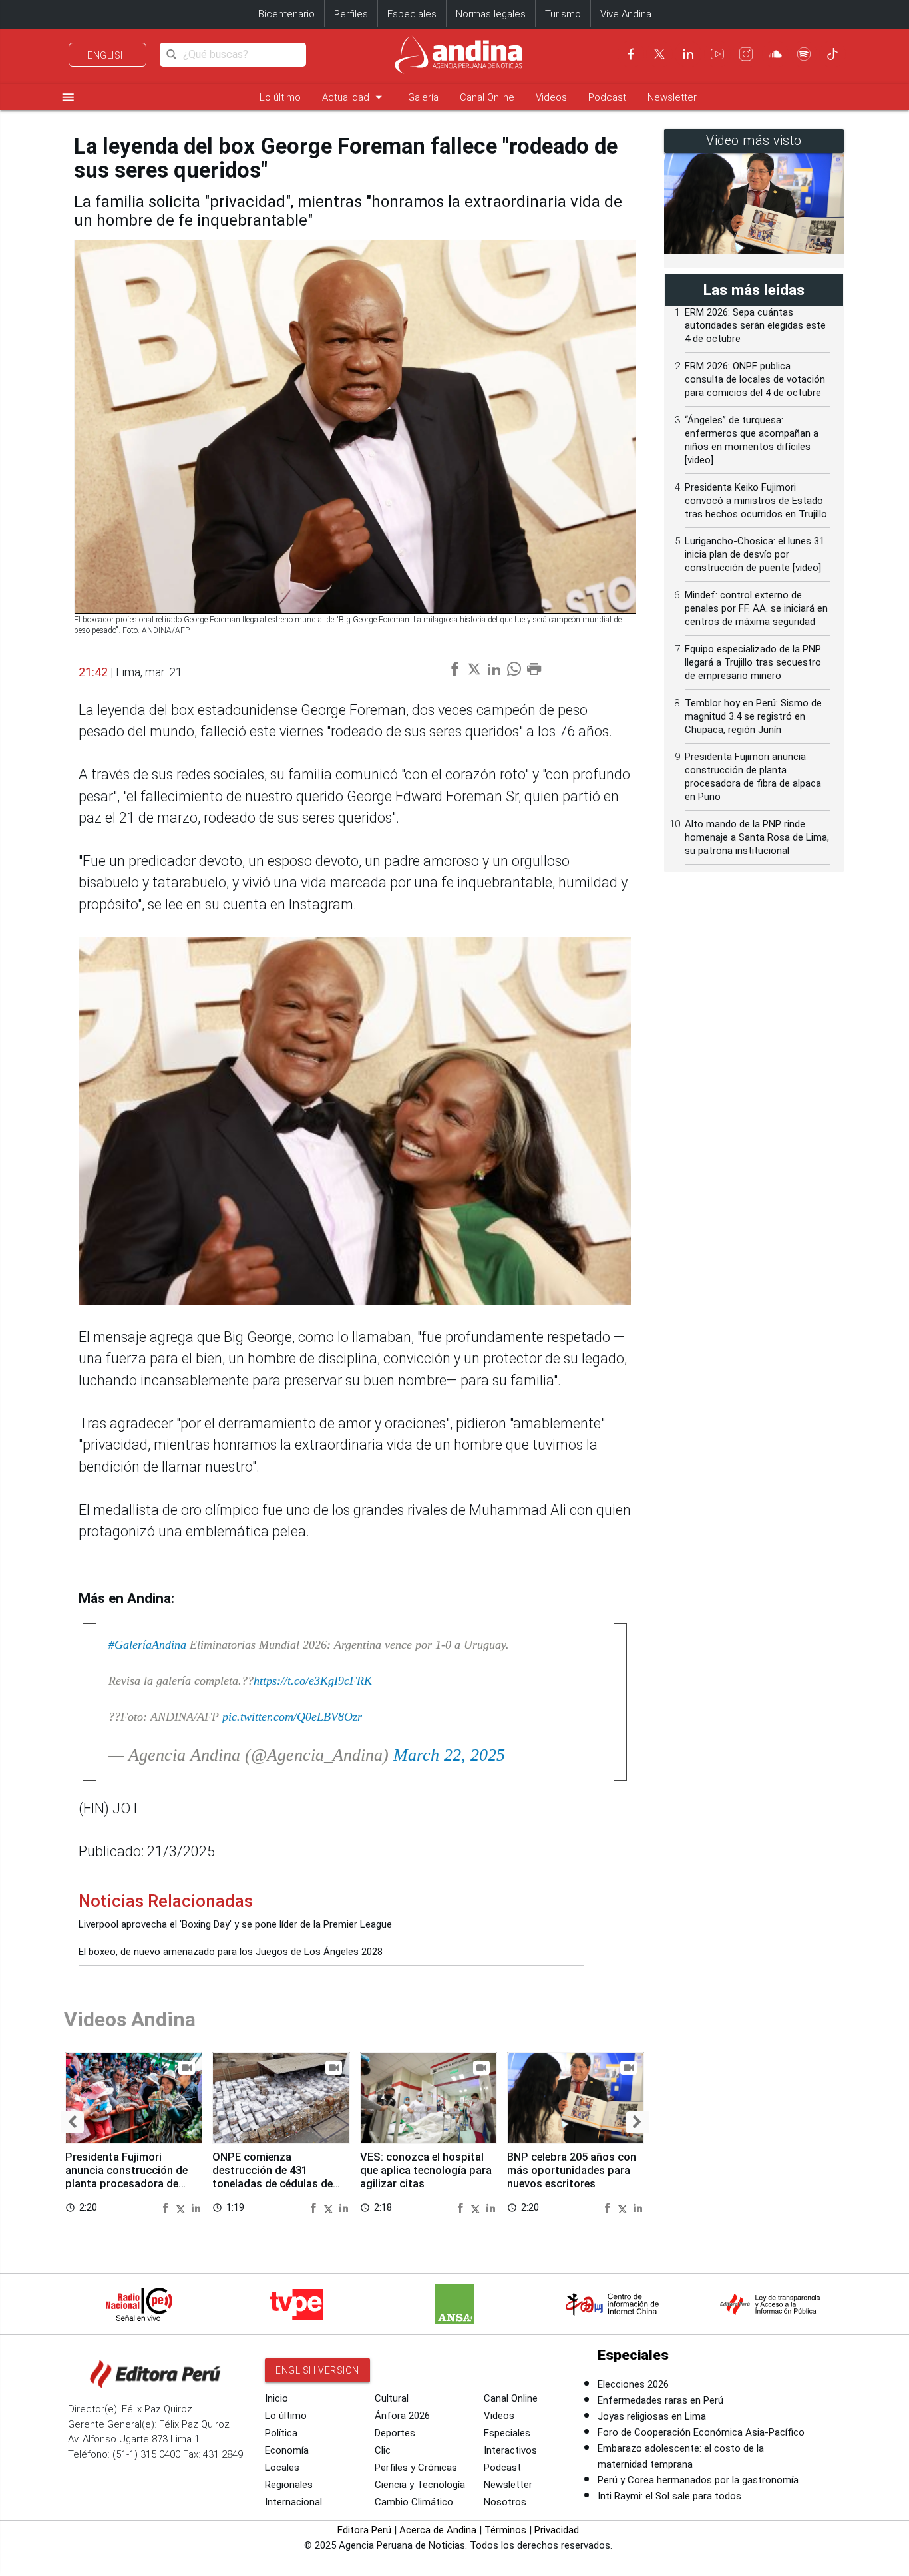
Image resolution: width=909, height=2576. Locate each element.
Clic (383, 2450)
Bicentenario (286, 14)
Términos (505, 2530)
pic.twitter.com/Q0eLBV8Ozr (292, 1717)
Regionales (289, 2485)
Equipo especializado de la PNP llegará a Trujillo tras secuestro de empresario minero (753, 662)
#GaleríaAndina (147, 1645)
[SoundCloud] (775, 54)
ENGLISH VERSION (317, 2370)
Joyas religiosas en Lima (652, 2416)
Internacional (293, 2502)
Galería (423, 97)
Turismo (563, 14)
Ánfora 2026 (402, 2416)
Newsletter (672, 97)
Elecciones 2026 (633, 2384)
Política (281, 2433)
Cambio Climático (414, 2502)
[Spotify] (804, 54)
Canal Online (487, 97)
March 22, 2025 (449, 1755)
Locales (282, 2468)
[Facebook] (631, 54)
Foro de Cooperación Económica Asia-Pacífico (701, 2432)
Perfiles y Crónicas (416, 2468)
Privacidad (557, 2530)
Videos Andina (130, 2019)
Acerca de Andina (438, 2530)
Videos (551, 97)
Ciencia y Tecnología (420, 2485)
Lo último (280, 97)
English (107, 55)
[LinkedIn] (688, 54)
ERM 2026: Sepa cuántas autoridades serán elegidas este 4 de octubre (755, 325)
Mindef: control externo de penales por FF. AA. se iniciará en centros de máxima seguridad (756, 608)
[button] (72, 2122)
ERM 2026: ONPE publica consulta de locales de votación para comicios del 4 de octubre (755, 379)
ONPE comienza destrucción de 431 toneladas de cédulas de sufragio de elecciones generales (273, 2183)
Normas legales (491, 14)
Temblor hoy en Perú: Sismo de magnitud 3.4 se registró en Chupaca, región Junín (753, 716)
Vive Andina (626, 14)
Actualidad (354, 97)
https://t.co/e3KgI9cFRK (313, 1681)
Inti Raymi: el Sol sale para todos (669, 2496)
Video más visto (754, 141)
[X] (659, 54)
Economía (287, 2450)
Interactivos (510, 2450)
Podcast (607, 97)
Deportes (395, 2433)
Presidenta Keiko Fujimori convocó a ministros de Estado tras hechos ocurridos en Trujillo (756, 501)
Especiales (412, 14)
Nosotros (505, 2502)
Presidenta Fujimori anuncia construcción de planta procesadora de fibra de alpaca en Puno (126, 2177)
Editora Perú (364, 2530)
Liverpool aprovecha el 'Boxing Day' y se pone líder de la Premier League (235, 1924)
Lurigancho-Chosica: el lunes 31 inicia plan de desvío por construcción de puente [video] (755, 554)
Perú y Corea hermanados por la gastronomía (698, 2480)
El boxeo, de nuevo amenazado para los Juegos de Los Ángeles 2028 (231, 1952)
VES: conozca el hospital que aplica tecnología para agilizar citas (426, 2170)
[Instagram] (746, 54)
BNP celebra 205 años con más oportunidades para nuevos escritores (572, 2170)
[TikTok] (832, 54)
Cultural (392, 2398)
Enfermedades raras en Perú (660, 2400)
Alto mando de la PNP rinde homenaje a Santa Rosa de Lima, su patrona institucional (757, 837)
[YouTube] (717, 54)
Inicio (276, 2398)
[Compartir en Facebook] (167, 2207)
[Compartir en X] (182, 2207)
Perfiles (351, 14)
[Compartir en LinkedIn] (196, 2207)
